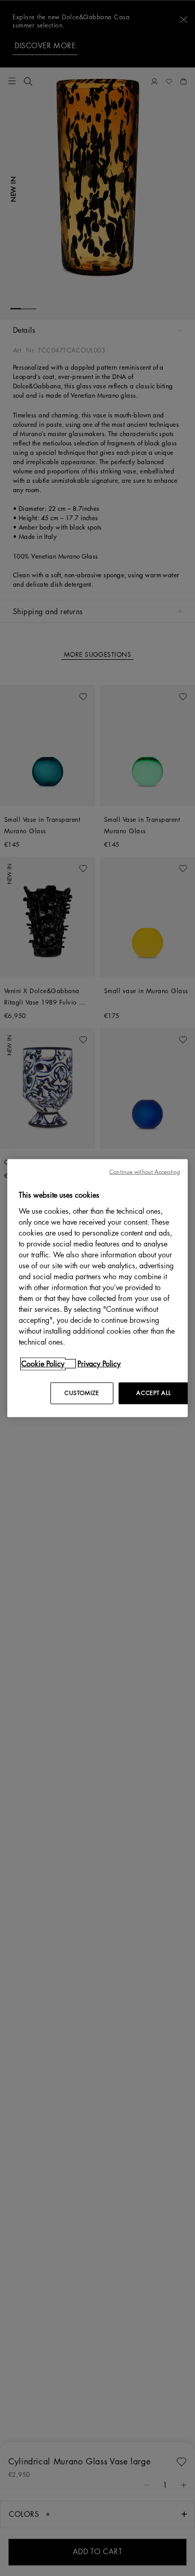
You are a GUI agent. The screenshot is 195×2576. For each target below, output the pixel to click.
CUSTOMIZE (82, 1393)
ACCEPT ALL (153, 1393)
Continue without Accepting (145, 1172)
